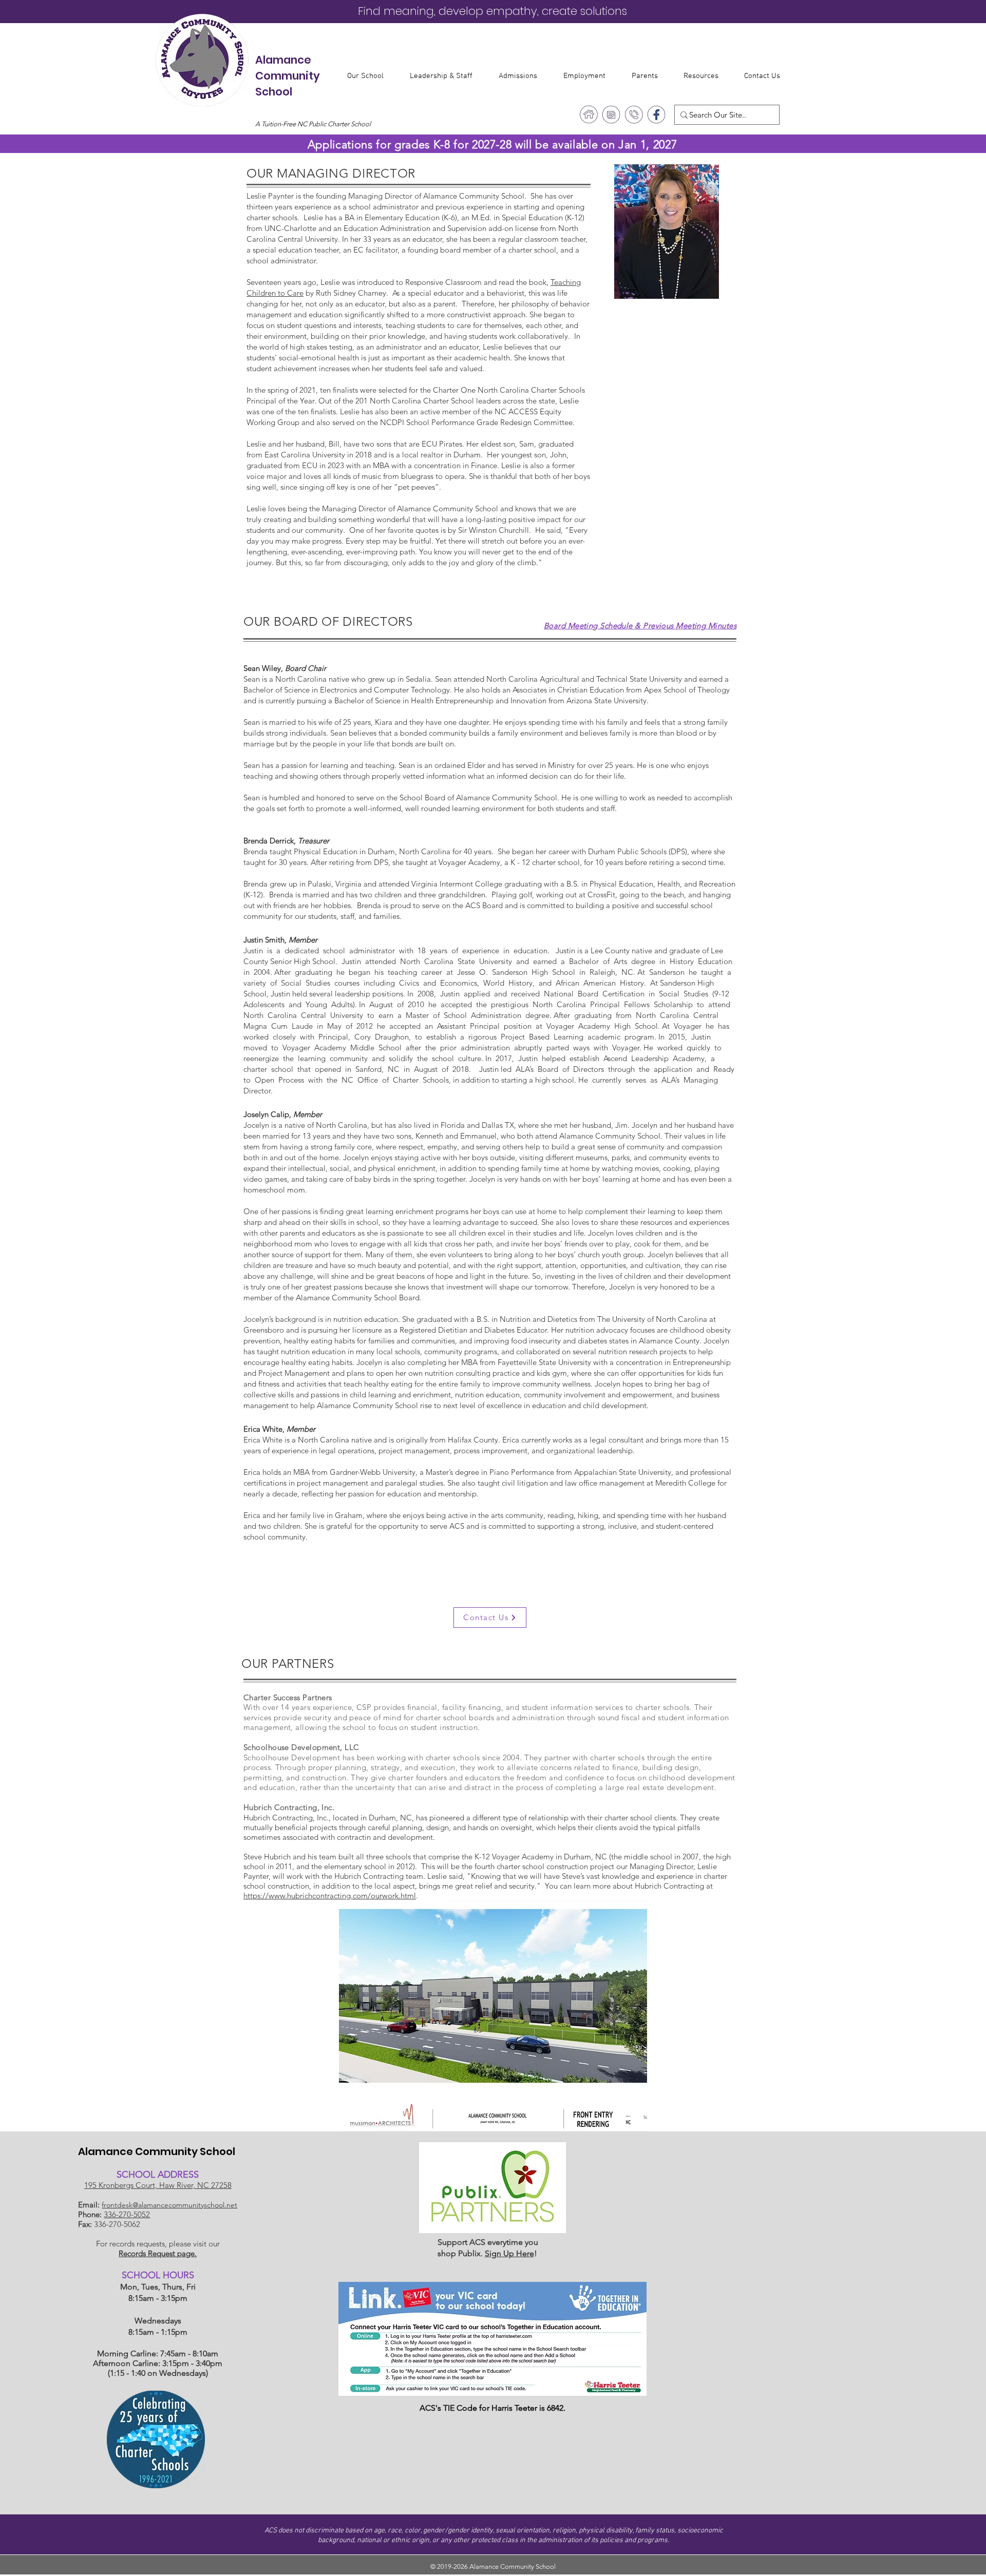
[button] (371, 76)
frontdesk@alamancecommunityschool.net (169, 2205)
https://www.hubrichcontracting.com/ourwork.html (330, 1896)
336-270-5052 (127, 2214)
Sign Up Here (509, 2253)
